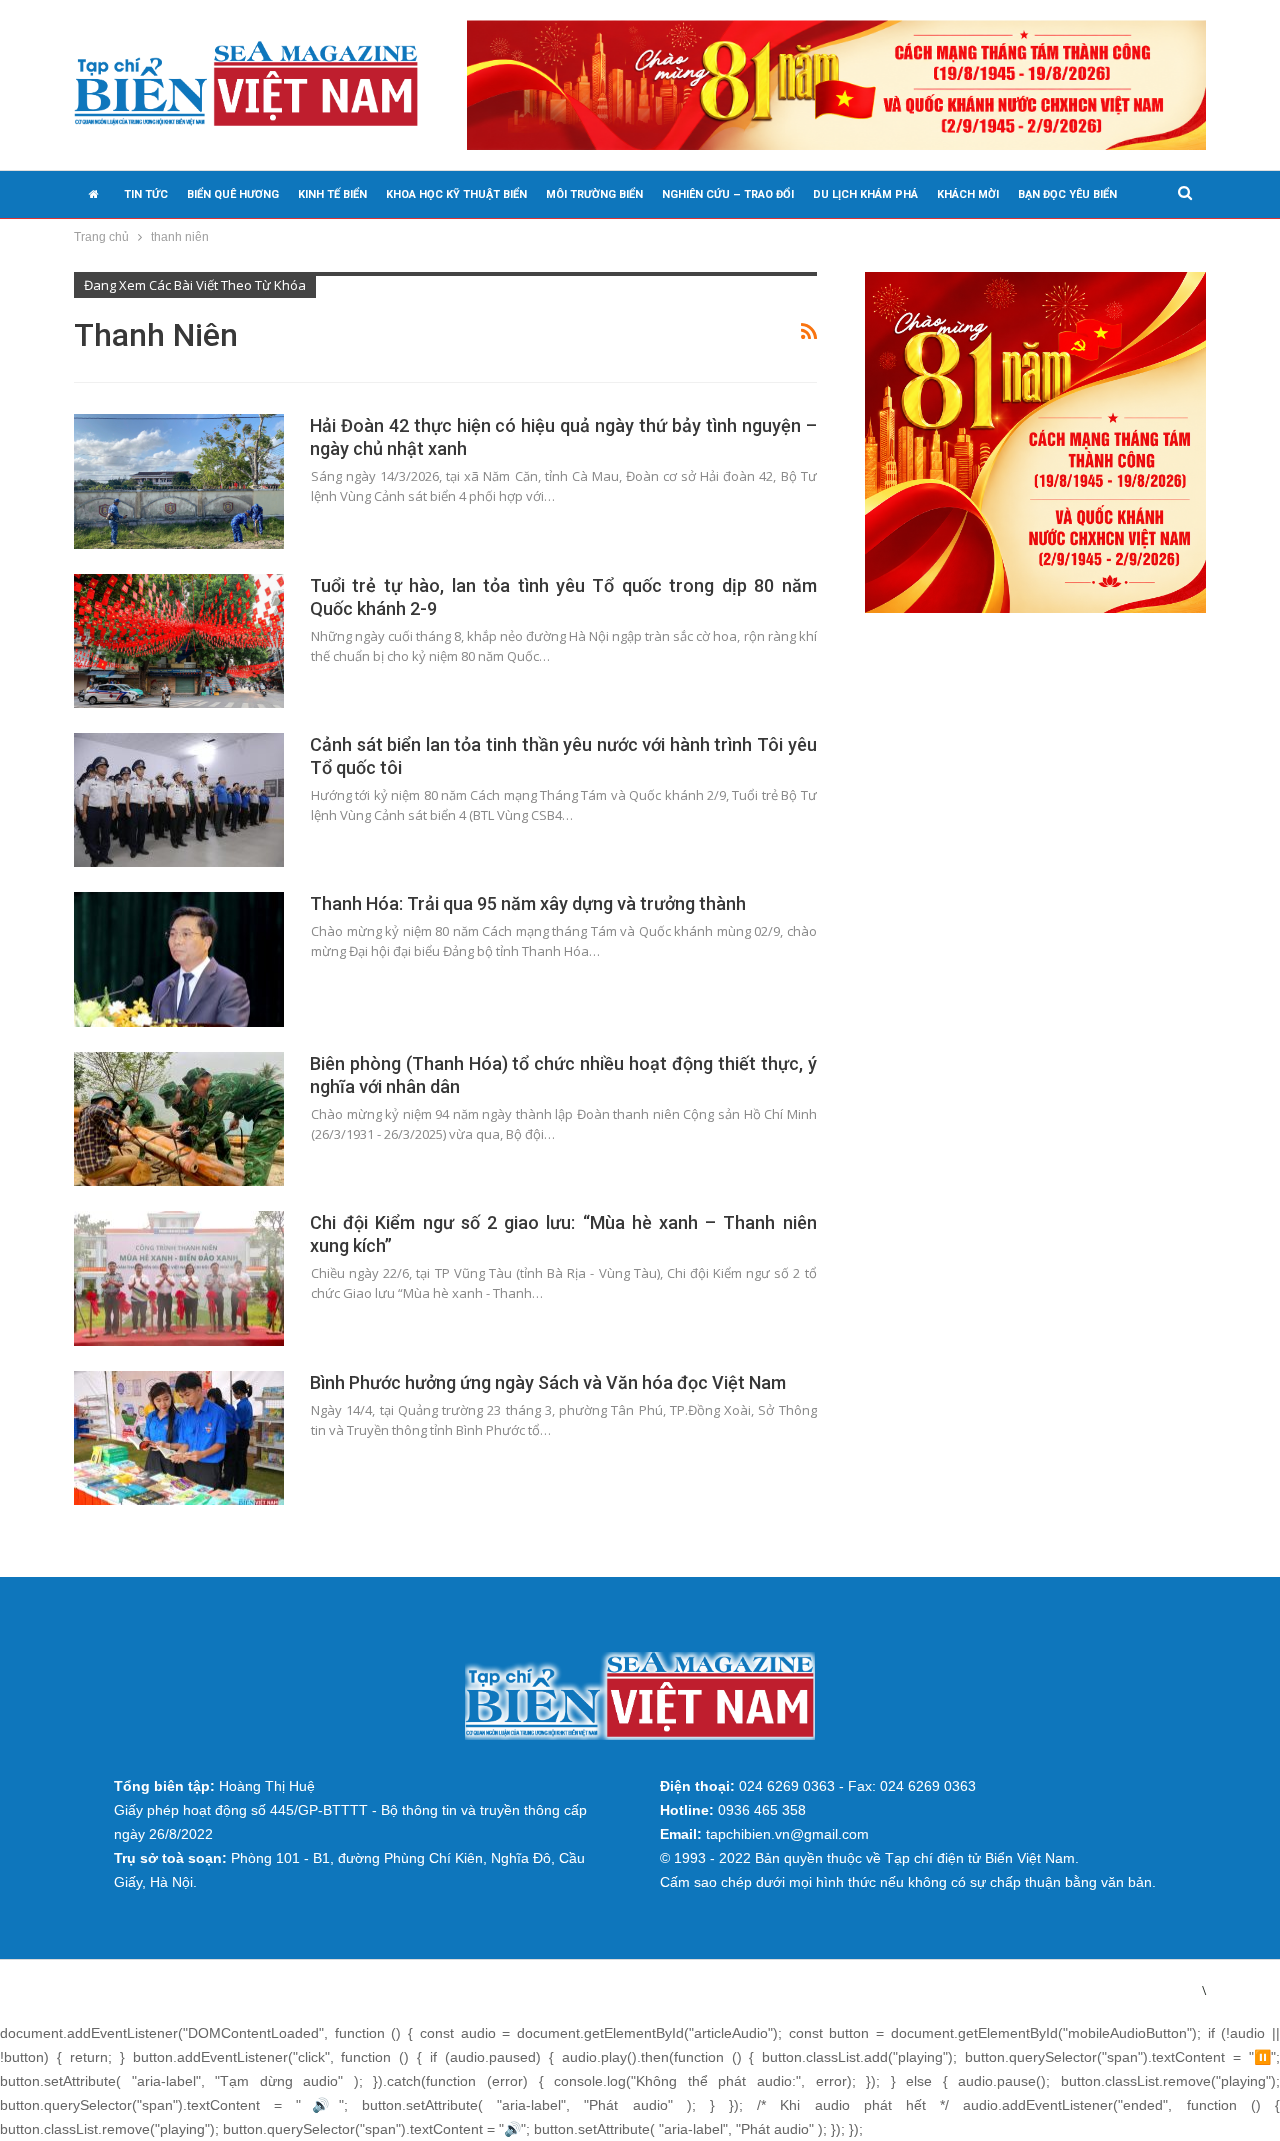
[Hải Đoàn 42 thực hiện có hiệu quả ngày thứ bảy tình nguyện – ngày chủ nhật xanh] (179, 481)
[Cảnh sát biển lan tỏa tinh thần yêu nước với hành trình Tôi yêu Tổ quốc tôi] (179, 800)
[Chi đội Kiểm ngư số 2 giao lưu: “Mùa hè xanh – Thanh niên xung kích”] (179, 1278)
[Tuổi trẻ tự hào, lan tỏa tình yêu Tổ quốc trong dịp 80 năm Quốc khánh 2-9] (179, 641)
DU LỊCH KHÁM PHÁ (865, 194)
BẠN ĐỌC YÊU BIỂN (1067, 194)
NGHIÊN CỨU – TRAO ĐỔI (728, 194)
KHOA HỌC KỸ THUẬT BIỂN (456, 194)
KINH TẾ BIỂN (332, 194)
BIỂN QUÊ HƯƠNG (233, 194)
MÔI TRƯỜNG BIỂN (594, 194)
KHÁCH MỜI (968, 194)
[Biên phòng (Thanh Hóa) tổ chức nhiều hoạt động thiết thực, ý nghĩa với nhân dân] (179, 1119)
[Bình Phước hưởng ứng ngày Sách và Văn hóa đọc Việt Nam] (179, 1438)
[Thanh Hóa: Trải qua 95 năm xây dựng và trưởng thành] (179, 959)
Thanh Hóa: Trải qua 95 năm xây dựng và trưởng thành (528, 903)
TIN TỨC (146, 194)
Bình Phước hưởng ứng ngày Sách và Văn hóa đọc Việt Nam (548, 1382)
